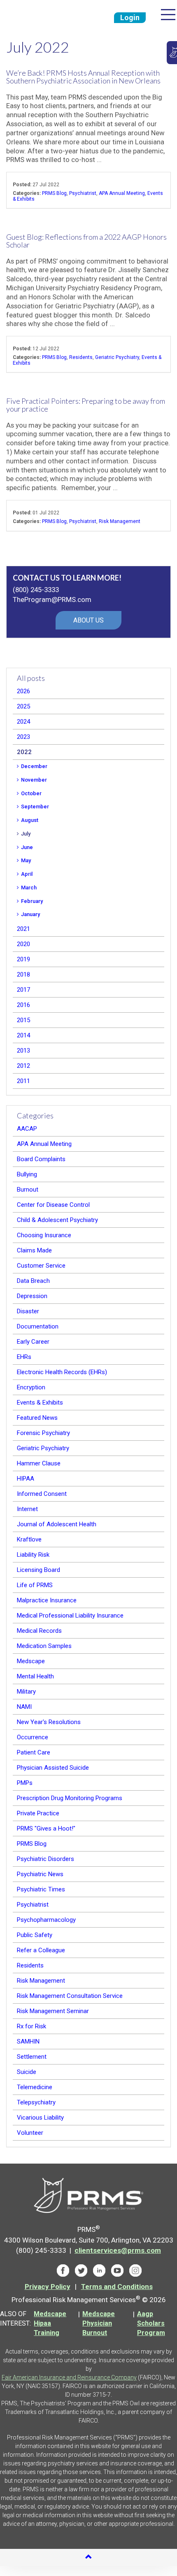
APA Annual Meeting (122, 193)
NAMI (24, 1707)
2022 (24, 752)
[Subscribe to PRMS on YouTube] (117, 2270)
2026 (23, 691)
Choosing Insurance (44, 1235)
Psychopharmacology (46, 1920)
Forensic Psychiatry (43, 1433)
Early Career (33, 1342)
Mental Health (35, 1676)
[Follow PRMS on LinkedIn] (99, 2270)
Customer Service (41, 1266)
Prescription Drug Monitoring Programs (70, 1798)
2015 (23, 1020)
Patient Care (34, 1752)
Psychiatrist (83, 193)
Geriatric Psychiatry (117, 357)
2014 (23, 1035)
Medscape (31, 1661)
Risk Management (120, 521)
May (26, 860)
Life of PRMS (35, 1585)
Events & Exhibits (40, 1403)
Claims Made (34, 1250)
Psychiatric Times (41, 1889)
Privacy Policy (48, 2287)
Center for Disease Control (53, 1205)
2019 (23, 959)
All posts (31, 678)
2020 (23, 944)
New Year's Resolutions (49, 1722)
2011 (23, 1081)
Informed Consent (42, 1494)
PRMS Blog (54, 193)
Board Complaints (41, 1159)
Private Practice (38, 1813)
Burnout (28, 1190)
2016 (23, 1005)
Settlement (32, 2057)
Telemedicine (35, 2087)
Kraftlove (29, 1539)
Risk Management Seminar (53, 2011)
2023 (23, 737)
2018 (23, 974)
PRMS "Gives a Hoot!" (46, 1828)
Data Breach (33, 1281)
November (34, 780)
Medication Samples (44, 1646)
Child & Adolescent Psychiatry (57, 1220)
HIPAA (26, 1479)
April (27, 874)
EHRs (24, 1357)
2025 (23, 706)
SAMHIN (28, 2041)
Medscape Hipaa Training (50, 2323)
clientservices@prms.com (118, 2250)
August (30, 820)
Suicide (27, 2072)
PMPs (25, 1783)
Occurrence (33, 1737)
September (35, 807)
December (34, 766)
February (32, 901)
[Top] (88, 2557)
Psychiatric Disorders (45, 1859)
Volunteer (30, 2133)
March (29, 888)
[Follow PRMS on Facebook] (63, 2270)
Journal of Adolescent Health (57, 1524)
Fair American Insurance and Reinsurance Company (69, 2377)
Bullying (27, 1174)
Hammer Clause (39, 1463)
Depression (32, 1296)
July (26, 834)
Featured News (37, 1418)
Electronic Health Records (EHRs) (62, 1372)
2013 (23, 1051)
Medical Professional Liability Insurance (70, 1615)
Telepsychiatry (36, 2102)
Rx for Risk (31, 2026)
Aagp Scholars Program (151, 2323)
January (30, 914)
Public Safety (35, 1935)
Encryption (31, 1387)
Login (130, 17)
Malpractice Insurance (47, 1600)
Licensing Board (38, 1570)
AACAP (27, 1129)
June (27, 847)
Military (26, 1692)
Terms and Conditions (117, 2287)
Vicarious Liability (40, 2118)
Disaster (28, 1311)
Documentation (38, 1326)
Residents (81, 357)
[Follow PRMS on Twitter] (81, 2270)
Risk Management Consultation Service (70, 1996)
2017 (23, 990)
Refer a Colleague (41, 1950)
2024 (23, 722)
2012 (23, 1066)
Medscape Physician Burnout (99, 2323)
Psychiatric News (40, 1874)
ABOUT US (88, 620)
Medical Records (39, 1631)
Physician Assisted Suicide (53, 1768)
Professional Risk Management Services (40, 16)
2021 (23, 929)
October (31, 793)
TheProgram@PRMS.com (52, 599)
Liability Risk (33, 1555)
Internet (27, 1509)
